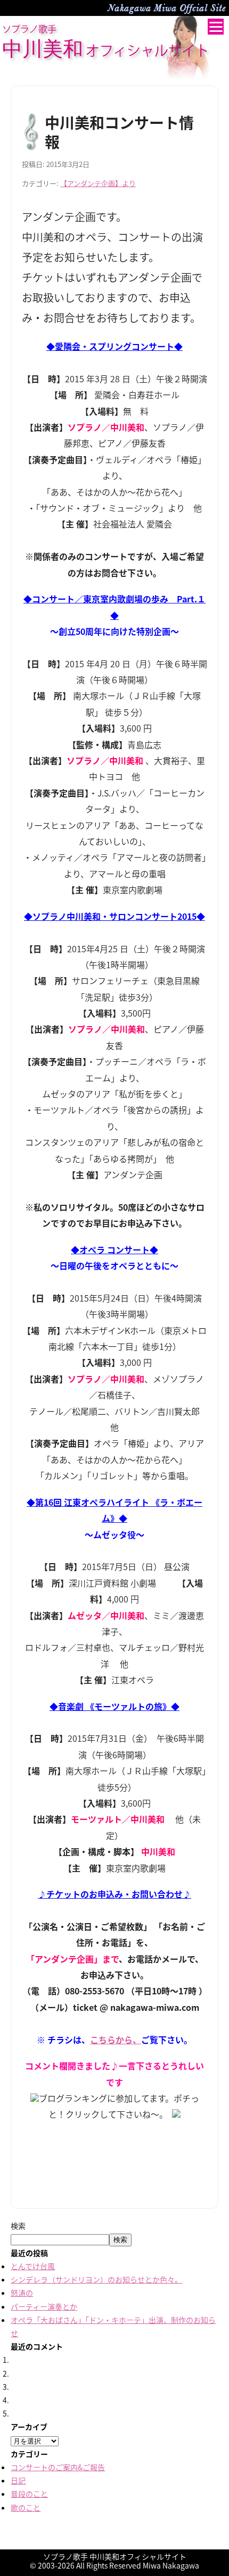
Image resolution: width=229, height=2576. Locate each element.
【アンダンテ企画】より (98, 183)
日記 (18, 2480)
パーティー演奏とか (44, 2306)
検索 (18, 2226)
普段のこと (29, 2494)
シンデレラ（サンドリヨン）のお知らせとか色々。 (96, 2279)
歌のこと (26, 2507)
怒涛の (22, 2293)
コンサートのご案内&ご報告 (58, 2467)
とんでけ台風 (33, 2266)
